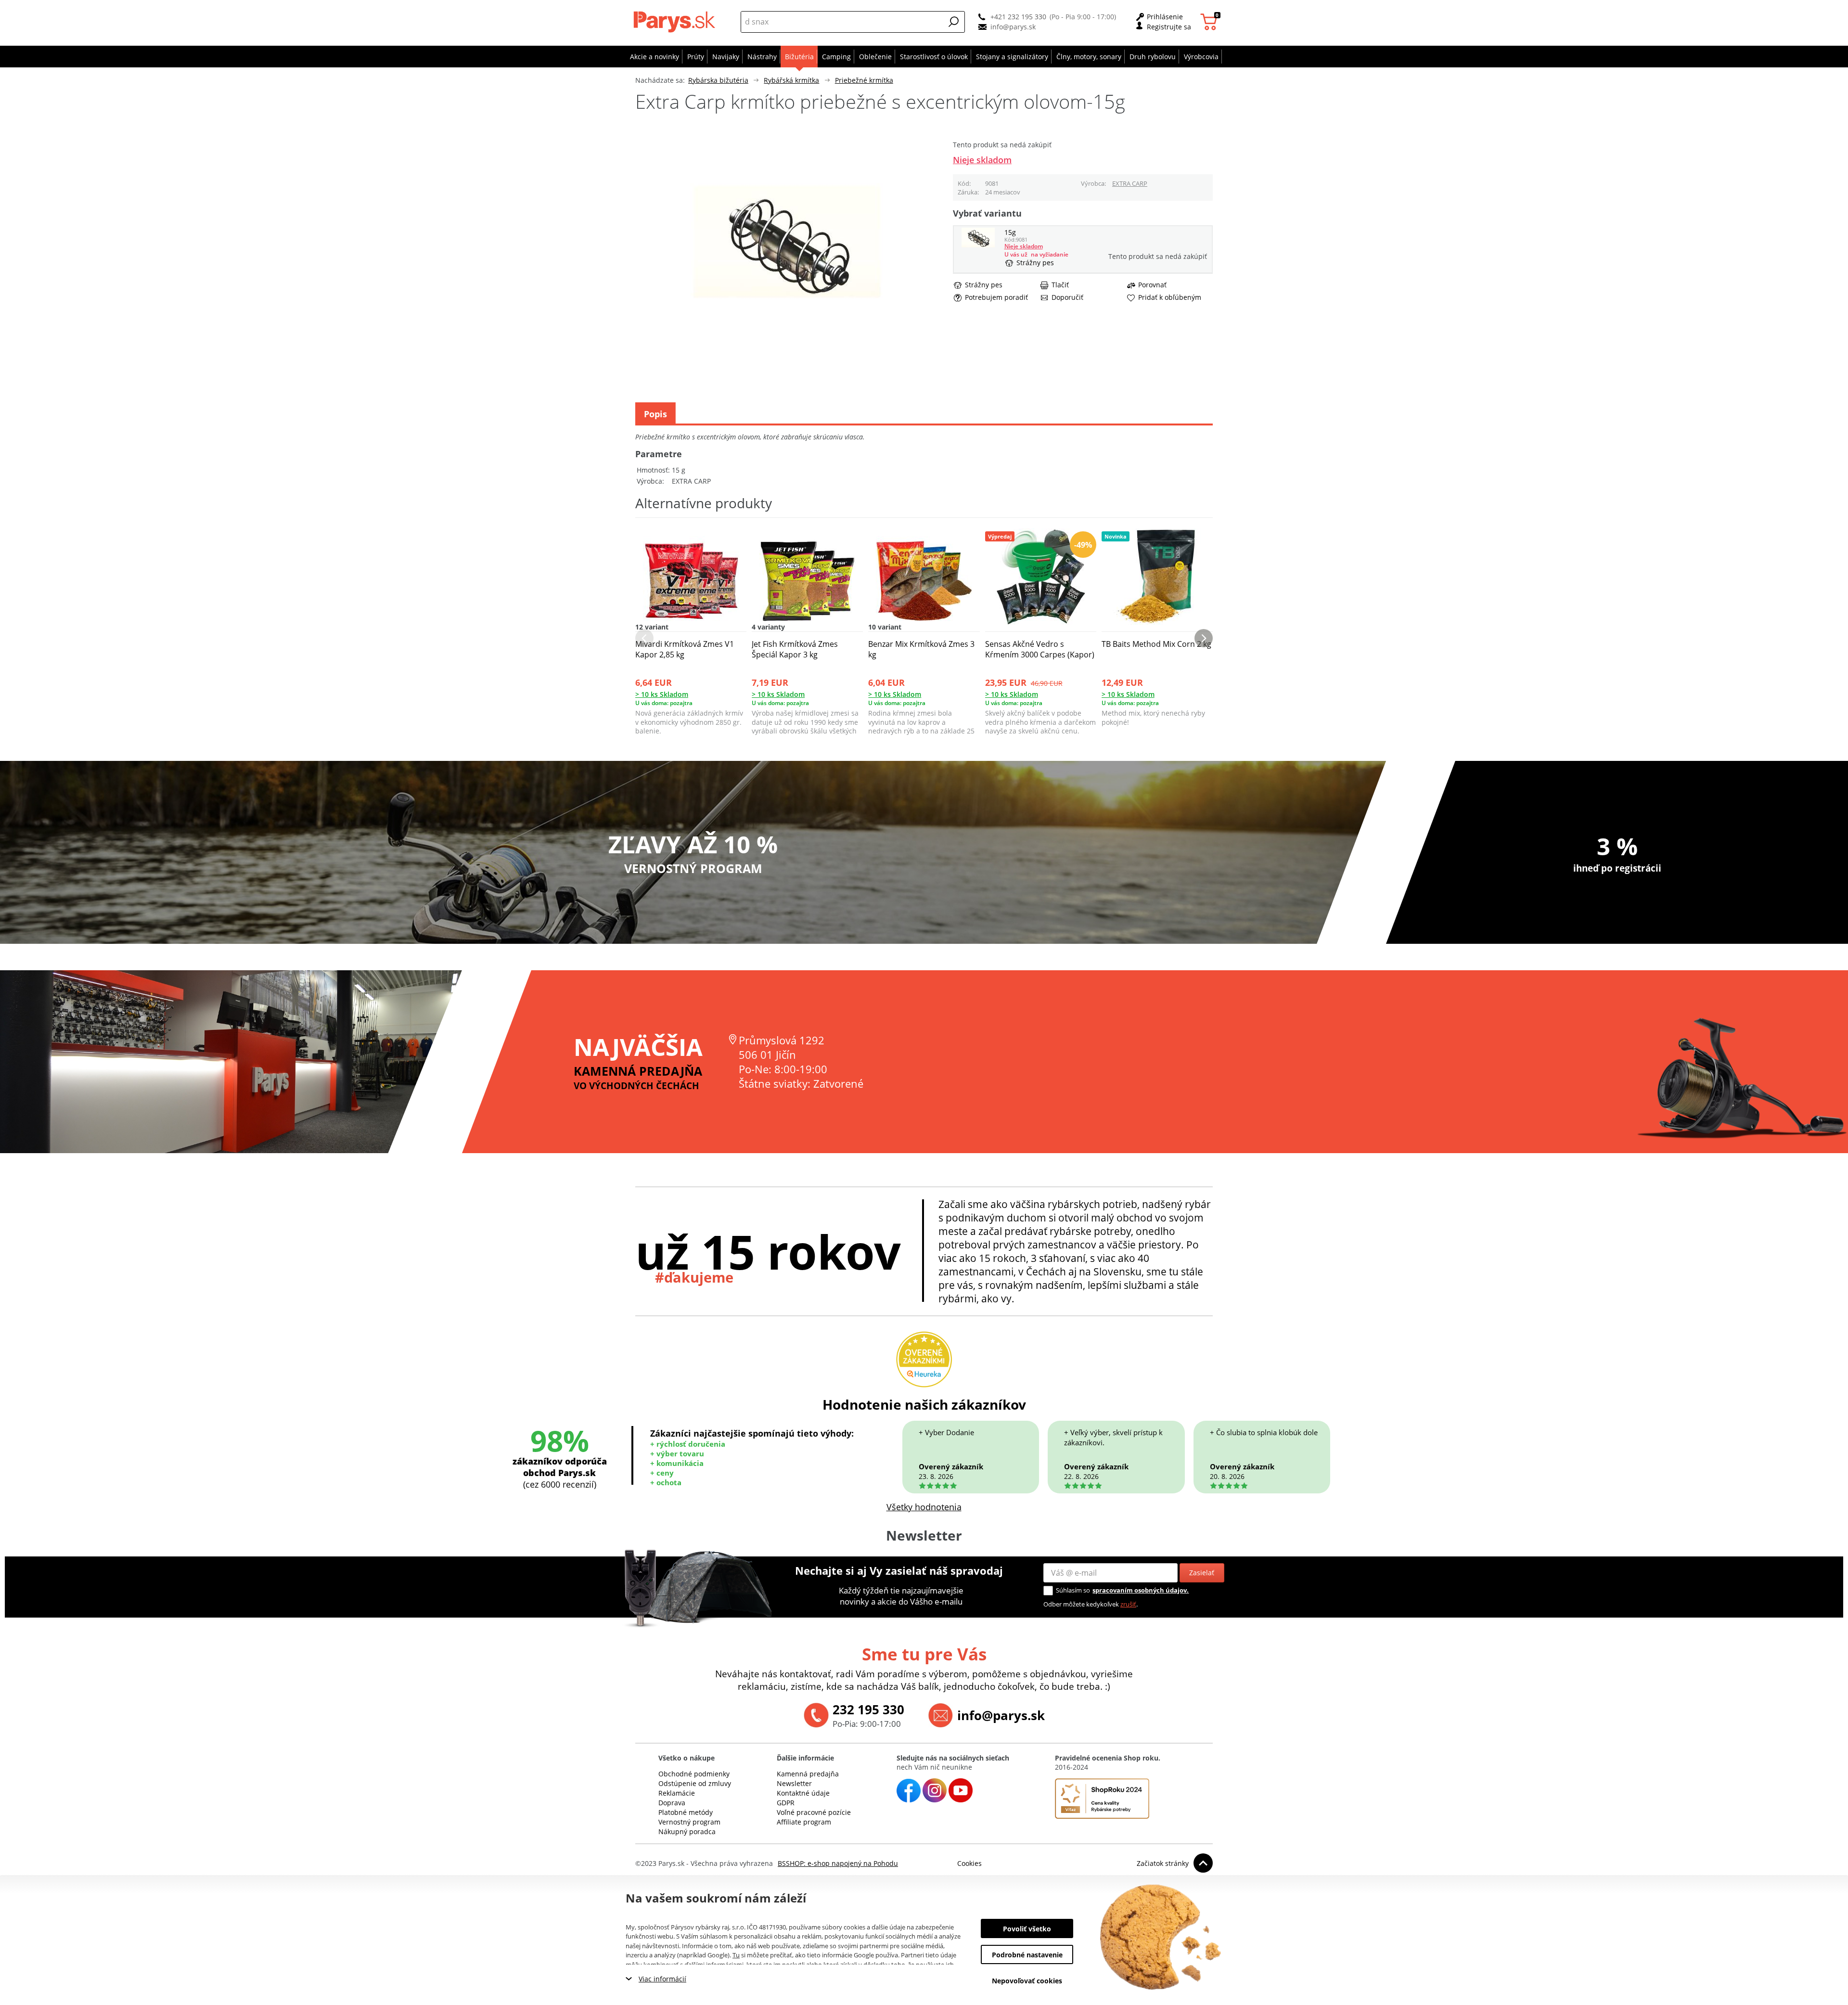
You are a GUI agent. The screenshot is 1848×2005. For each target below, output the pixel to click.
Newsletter (794, 1783)
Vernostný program (689, 1822)
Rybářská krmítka (791, 80)
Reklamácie (677, 1793)
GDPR (786, 1803)
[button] (954, 22)
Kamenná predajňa (808, 1774)
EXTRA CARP (1130, 183)
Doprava (672, 1803)
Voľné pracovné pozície (814, 1812)
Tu (736, 1955)
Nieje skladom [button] (982, 160)
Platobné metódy (686, 1812)
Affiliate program (804, 1822)
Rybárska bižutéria (718, 80)
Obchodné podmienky (694, 1774)
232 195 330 (868, 1709)
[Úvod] (676, 22)
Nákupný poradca (687, 1831)
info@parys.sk (1013, 27)
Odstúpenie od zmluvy (695, 1783)
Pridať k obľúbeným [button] (1170, 297)
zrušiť (1128, 1604)
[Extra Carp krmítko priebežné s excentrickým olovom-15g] (978, 245)
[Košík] (1210, 22)
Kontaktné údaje (803, 1793)
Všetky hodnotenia (924, 1507)
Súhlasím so (1073, 1590)
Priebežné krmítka (864, 80)
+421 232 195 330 (1018, 17)
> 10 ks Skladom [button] (662, 694)
